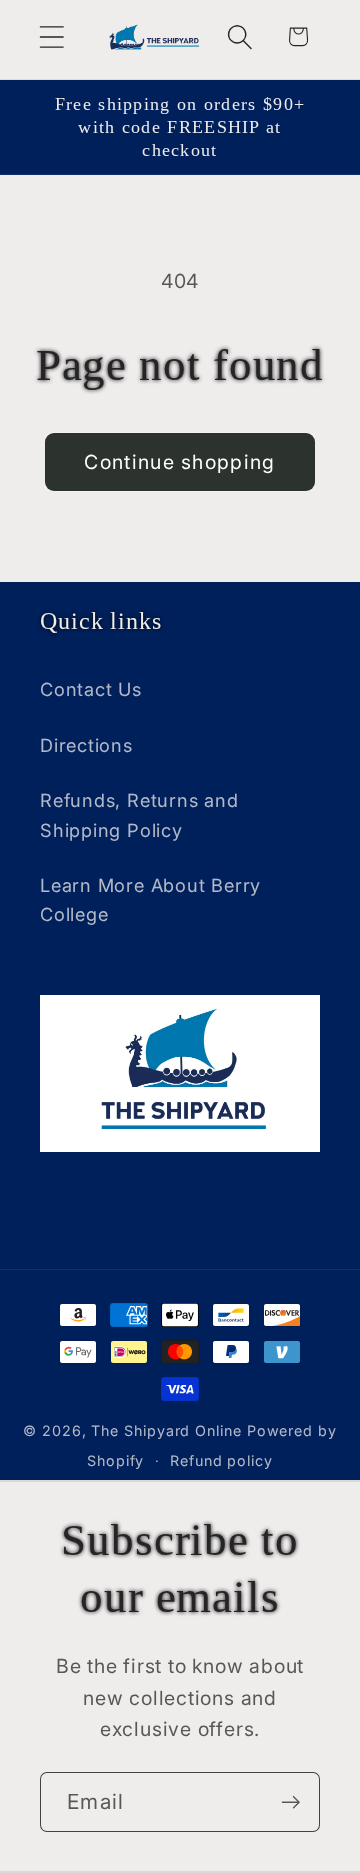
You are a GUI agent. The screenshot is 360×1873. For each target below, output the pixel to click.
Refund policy (221, 1460)
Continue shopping (179, 462)
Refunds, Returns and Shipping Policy (139, 814)
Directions (86, 745)
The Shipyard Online (166, 1430)
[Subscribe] (290, 1802)
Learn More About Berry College (150, 899)
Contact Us (91, 689)
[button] (51, 36)
